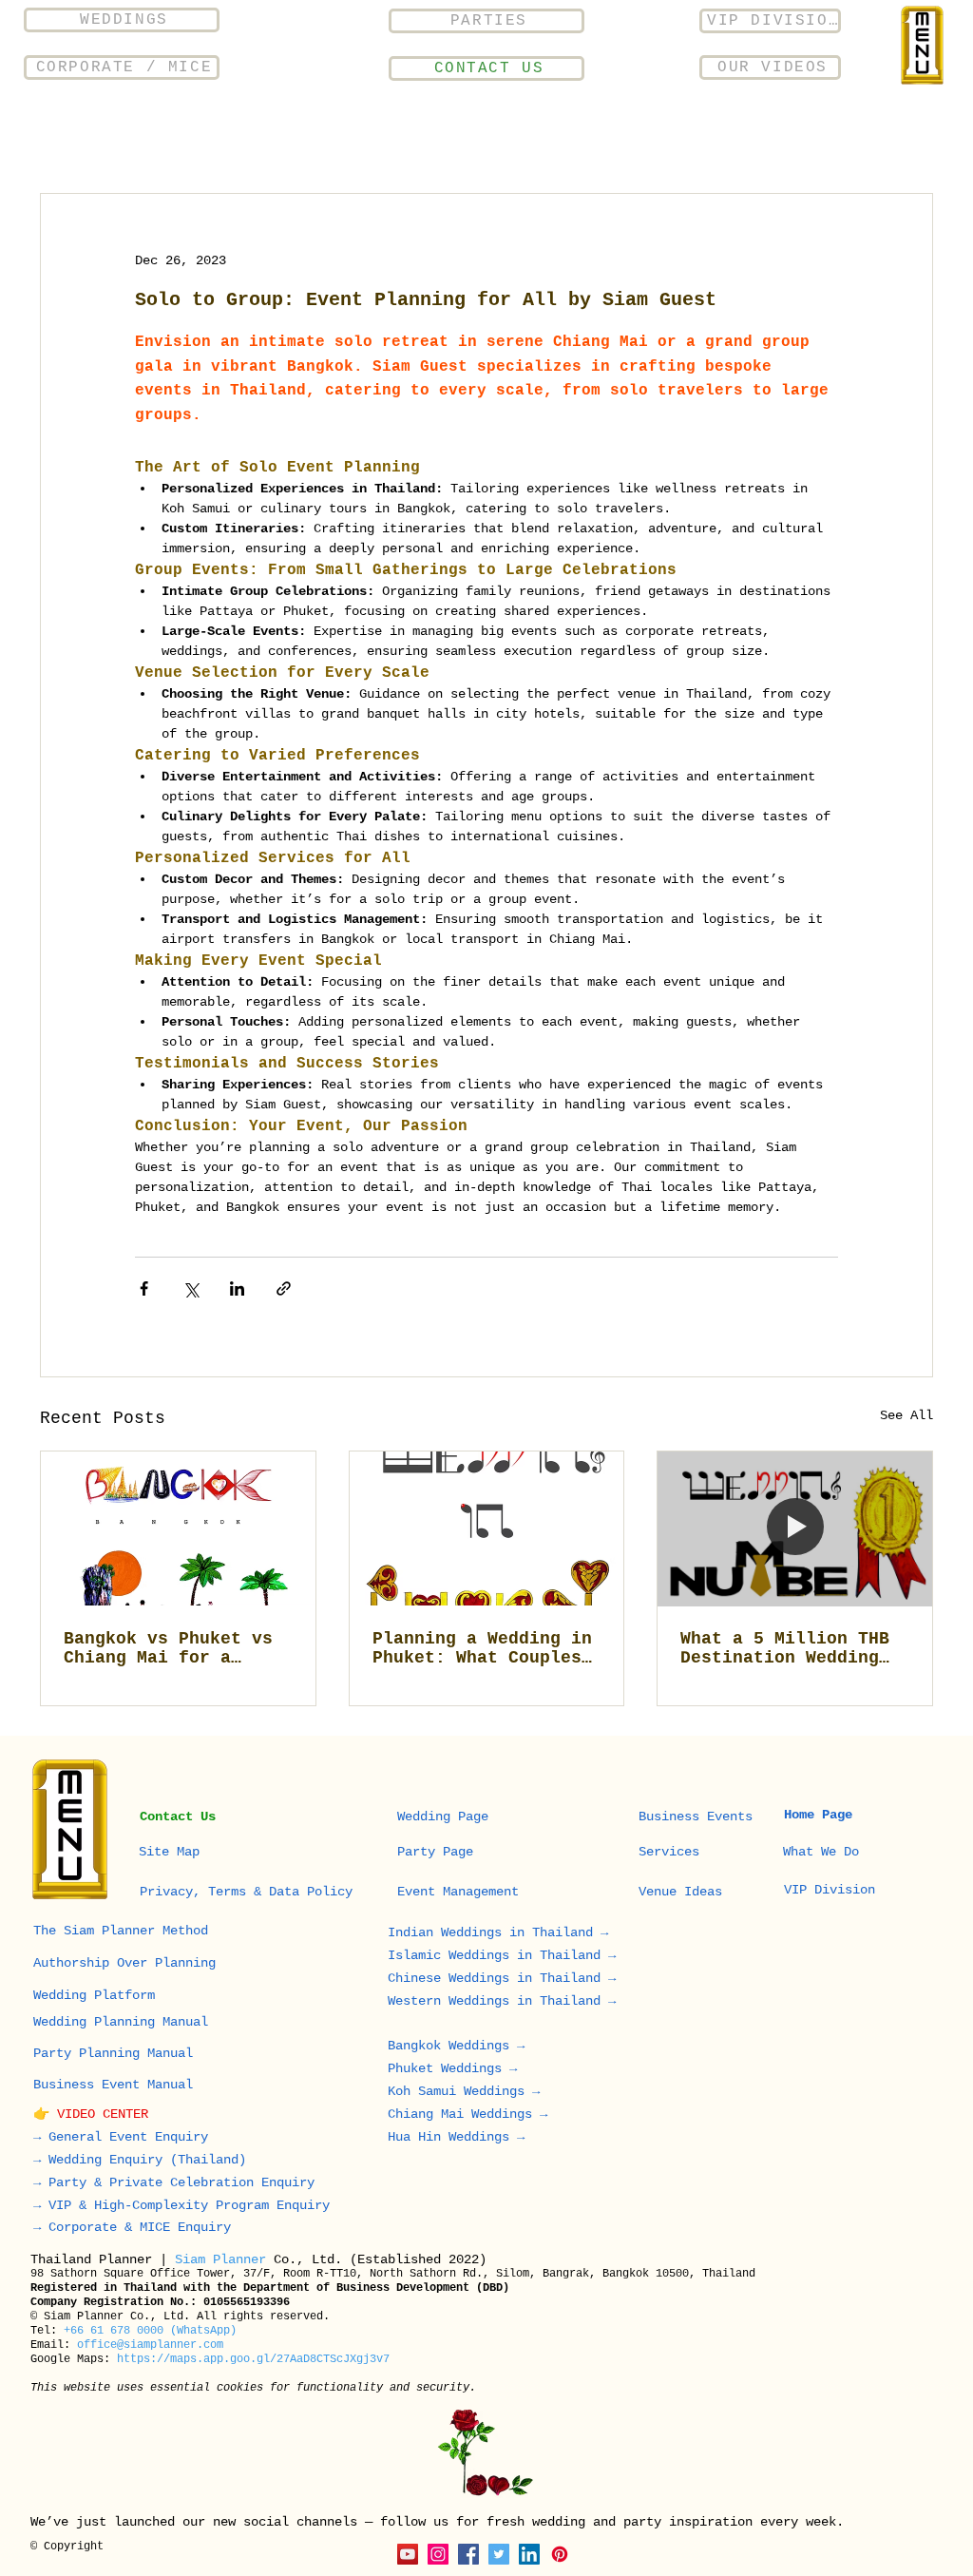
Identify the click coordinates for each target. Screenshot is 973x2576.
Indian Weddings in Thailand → (502, 1932)
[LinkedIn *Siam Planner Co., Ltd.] (529, 2554)
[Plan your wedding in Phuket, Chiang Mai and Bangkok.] (178, 1528)
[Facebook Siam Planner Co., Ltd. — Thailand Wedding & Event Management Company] (468, 2554)
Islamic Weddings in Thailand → (506, 1955)
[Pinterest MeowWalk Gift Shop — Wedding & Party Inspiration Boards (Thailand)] (560, 2554)
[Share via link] (284, 1288)
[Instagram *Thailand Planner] (438, 2554)
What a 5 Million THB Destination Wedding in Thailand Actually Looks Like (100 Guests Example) (785, 1648)
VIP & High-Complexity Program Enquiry (189, 2205)
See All (906, 1415)
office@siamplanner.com (150, 2345)
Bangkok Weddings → (460, 2046)
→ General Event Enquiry (121, 2137)
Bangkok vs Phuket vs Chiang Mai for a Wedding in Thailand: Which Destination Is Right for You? (168, 1648)
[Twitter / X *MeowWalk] (499, 2554)
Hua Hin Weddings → (460, 2137)
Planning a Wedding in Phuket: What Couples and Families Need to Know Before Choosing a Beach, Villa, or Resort (482, 1648)
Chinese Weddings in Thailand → (502, 1978)
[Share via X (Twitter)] (191, 1288)
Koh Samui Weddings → (464, 2091)
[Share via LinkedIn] (237, 1288)
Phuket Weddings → (452, 2068)
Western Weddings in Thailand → (506, 2001)
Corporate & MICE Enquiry (140, 2227)
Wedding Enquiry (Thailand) (147, 2160)
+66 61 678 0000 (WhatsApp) (150, 2331)
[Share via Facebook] (144, 1288)
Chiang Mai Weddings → (467, 2114)
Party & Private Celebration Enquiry (181, 2182)
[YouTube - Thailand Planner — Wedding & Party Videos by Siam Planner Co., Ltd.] (408, 2554)
